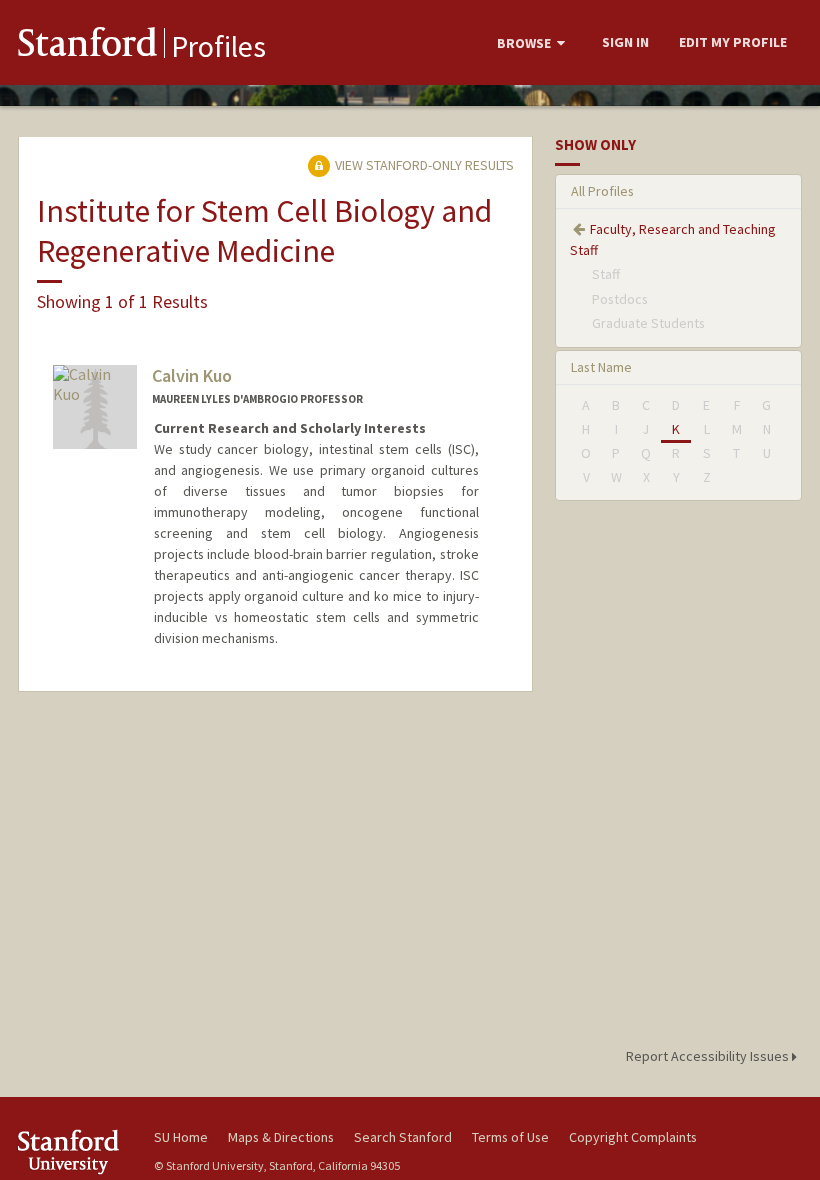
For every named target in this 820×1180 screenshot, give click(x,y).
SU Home (181, 1137)
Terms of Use (510, 1137)
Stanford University (74, 1151)
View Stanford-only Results (423, 165)
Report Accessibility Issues (709, 1056)
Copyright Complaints (633, 1137)
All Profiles (602, 191)
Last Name (601, 367)
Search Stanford (403, 1137)
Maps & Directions (281, 1137)
